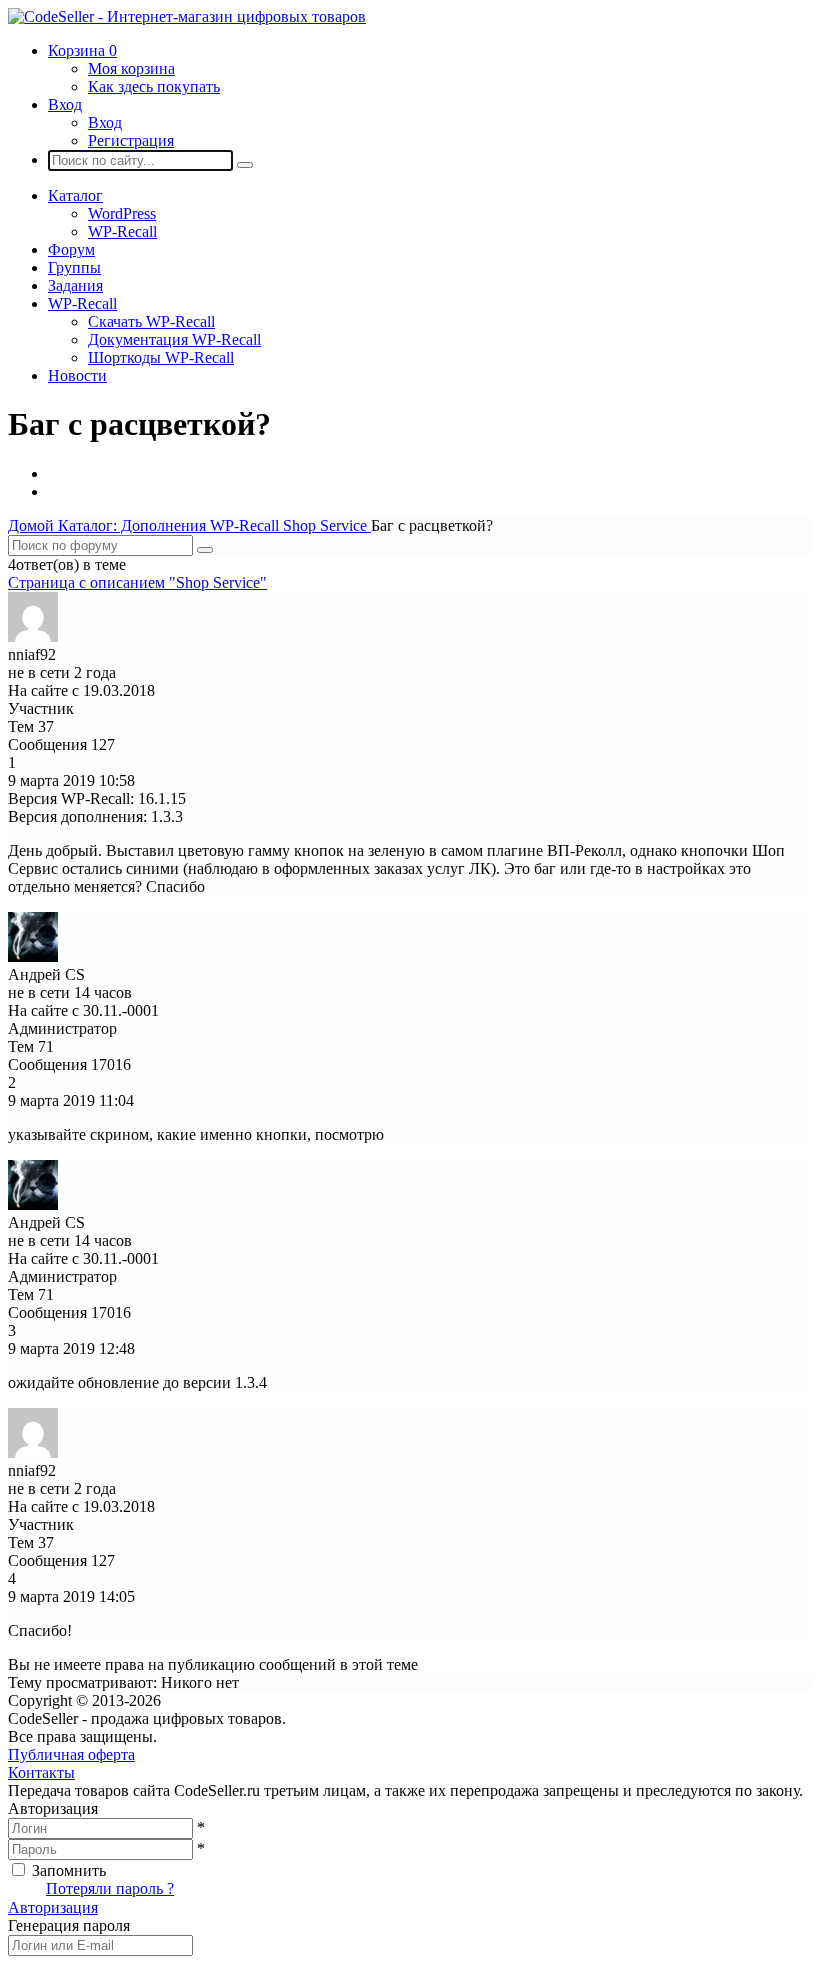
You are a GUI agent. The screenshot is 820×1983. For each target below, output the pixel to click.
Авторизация (53, 1907)
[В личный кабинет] (33, 636)
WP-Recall (122, 231)
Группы (74, 267)
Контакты (41, 1772)
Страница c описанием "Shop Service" (137, 582)
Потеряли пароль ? (110, 1888)
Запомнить (69, 1870)
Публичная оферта (71, 1754)
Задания (75, 285)
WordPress (122, 213)
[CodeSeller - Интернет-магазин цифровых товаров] (187, 16)
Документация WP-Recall (174, 339)
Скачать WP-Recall (151, 321)
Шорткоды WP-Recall (161, 357)
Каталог (75, 195)
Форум (71, 249)
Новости (77, 375)
